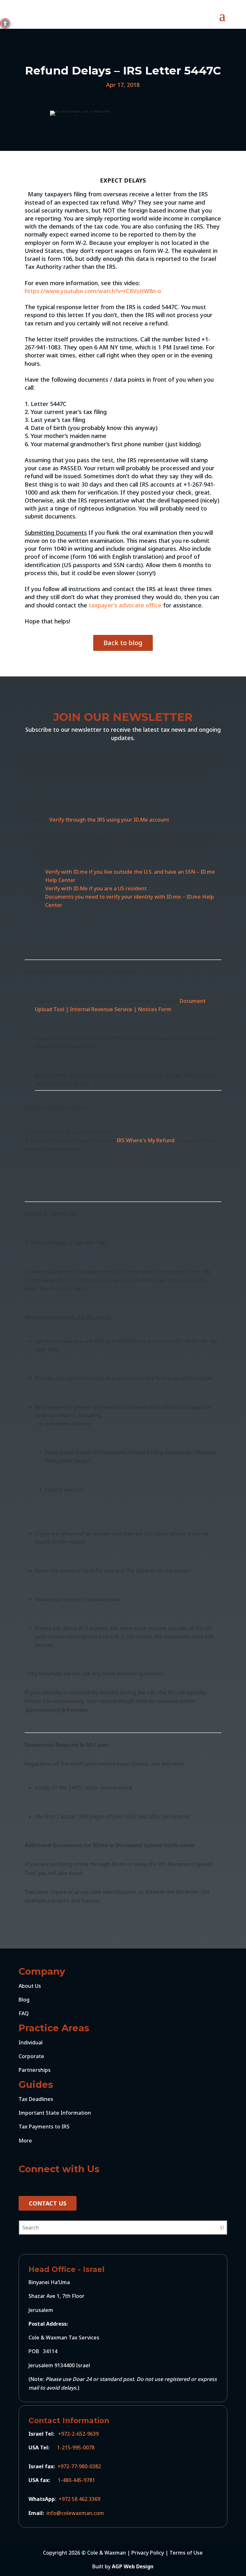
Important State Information (55, 2113)
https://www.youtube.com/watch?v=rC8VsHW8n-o (93, 291)
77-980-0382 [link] (90, 2466)
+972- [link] (64, 2466)
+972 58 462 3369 (79, 2499)
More (25, 2141)
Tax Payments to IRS (44, 2127)
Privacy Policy (148, 2553)
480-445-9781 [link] (79, 2480)
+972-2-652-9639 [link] (79, 2434)
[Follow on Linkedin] (38, 2184)
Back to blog (123, 643)
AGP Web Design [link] (133, 2566)
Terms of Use (186, 2553)
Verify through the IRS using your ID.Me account (109, 820)
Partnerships (35, 2070)
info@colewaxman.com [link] (75, 2513)
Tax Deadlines (36, 2099)
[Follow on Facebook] (24, 2184)
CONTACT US (48, 2203)
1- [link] (60, 2480)
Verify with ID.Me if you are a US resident (96, 888)
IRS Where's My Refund (146, 1140)
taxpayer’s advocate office (124, 605)
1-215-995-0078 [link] (76, 2447)
